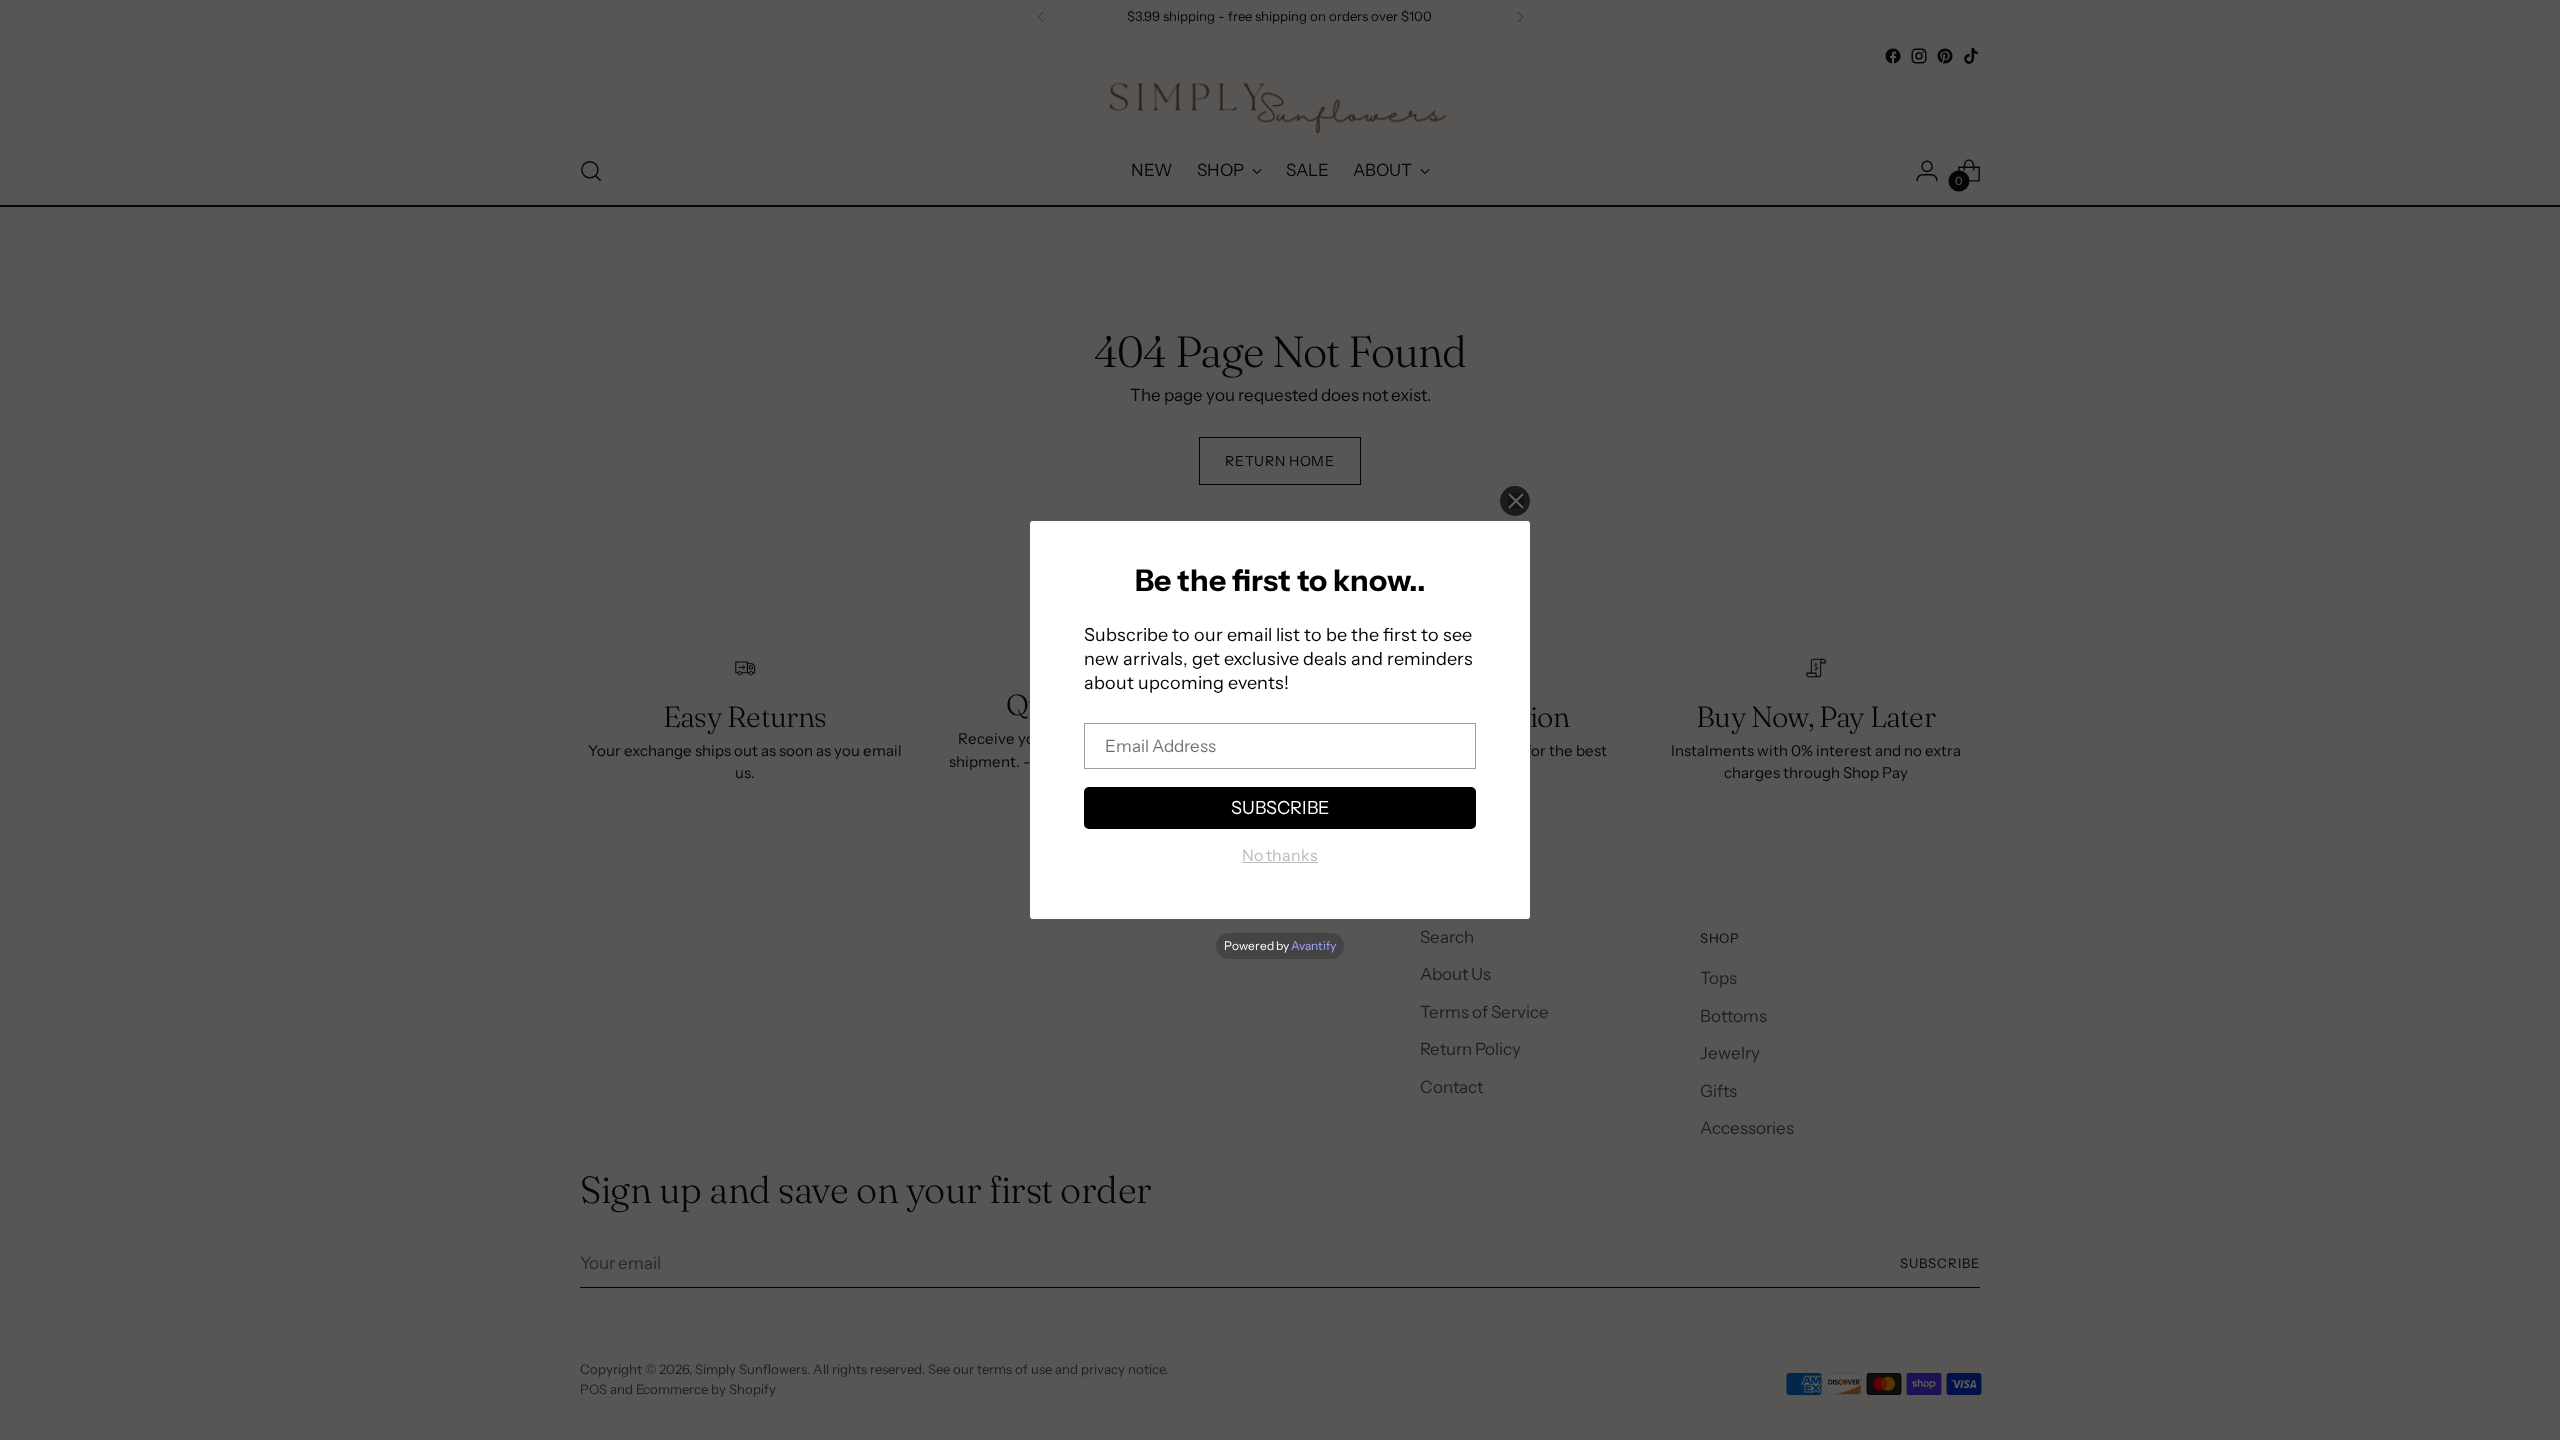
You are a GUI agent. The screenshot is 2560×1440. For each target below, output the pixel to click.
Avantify (1313, 945)
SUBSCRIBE (1280, 808)
